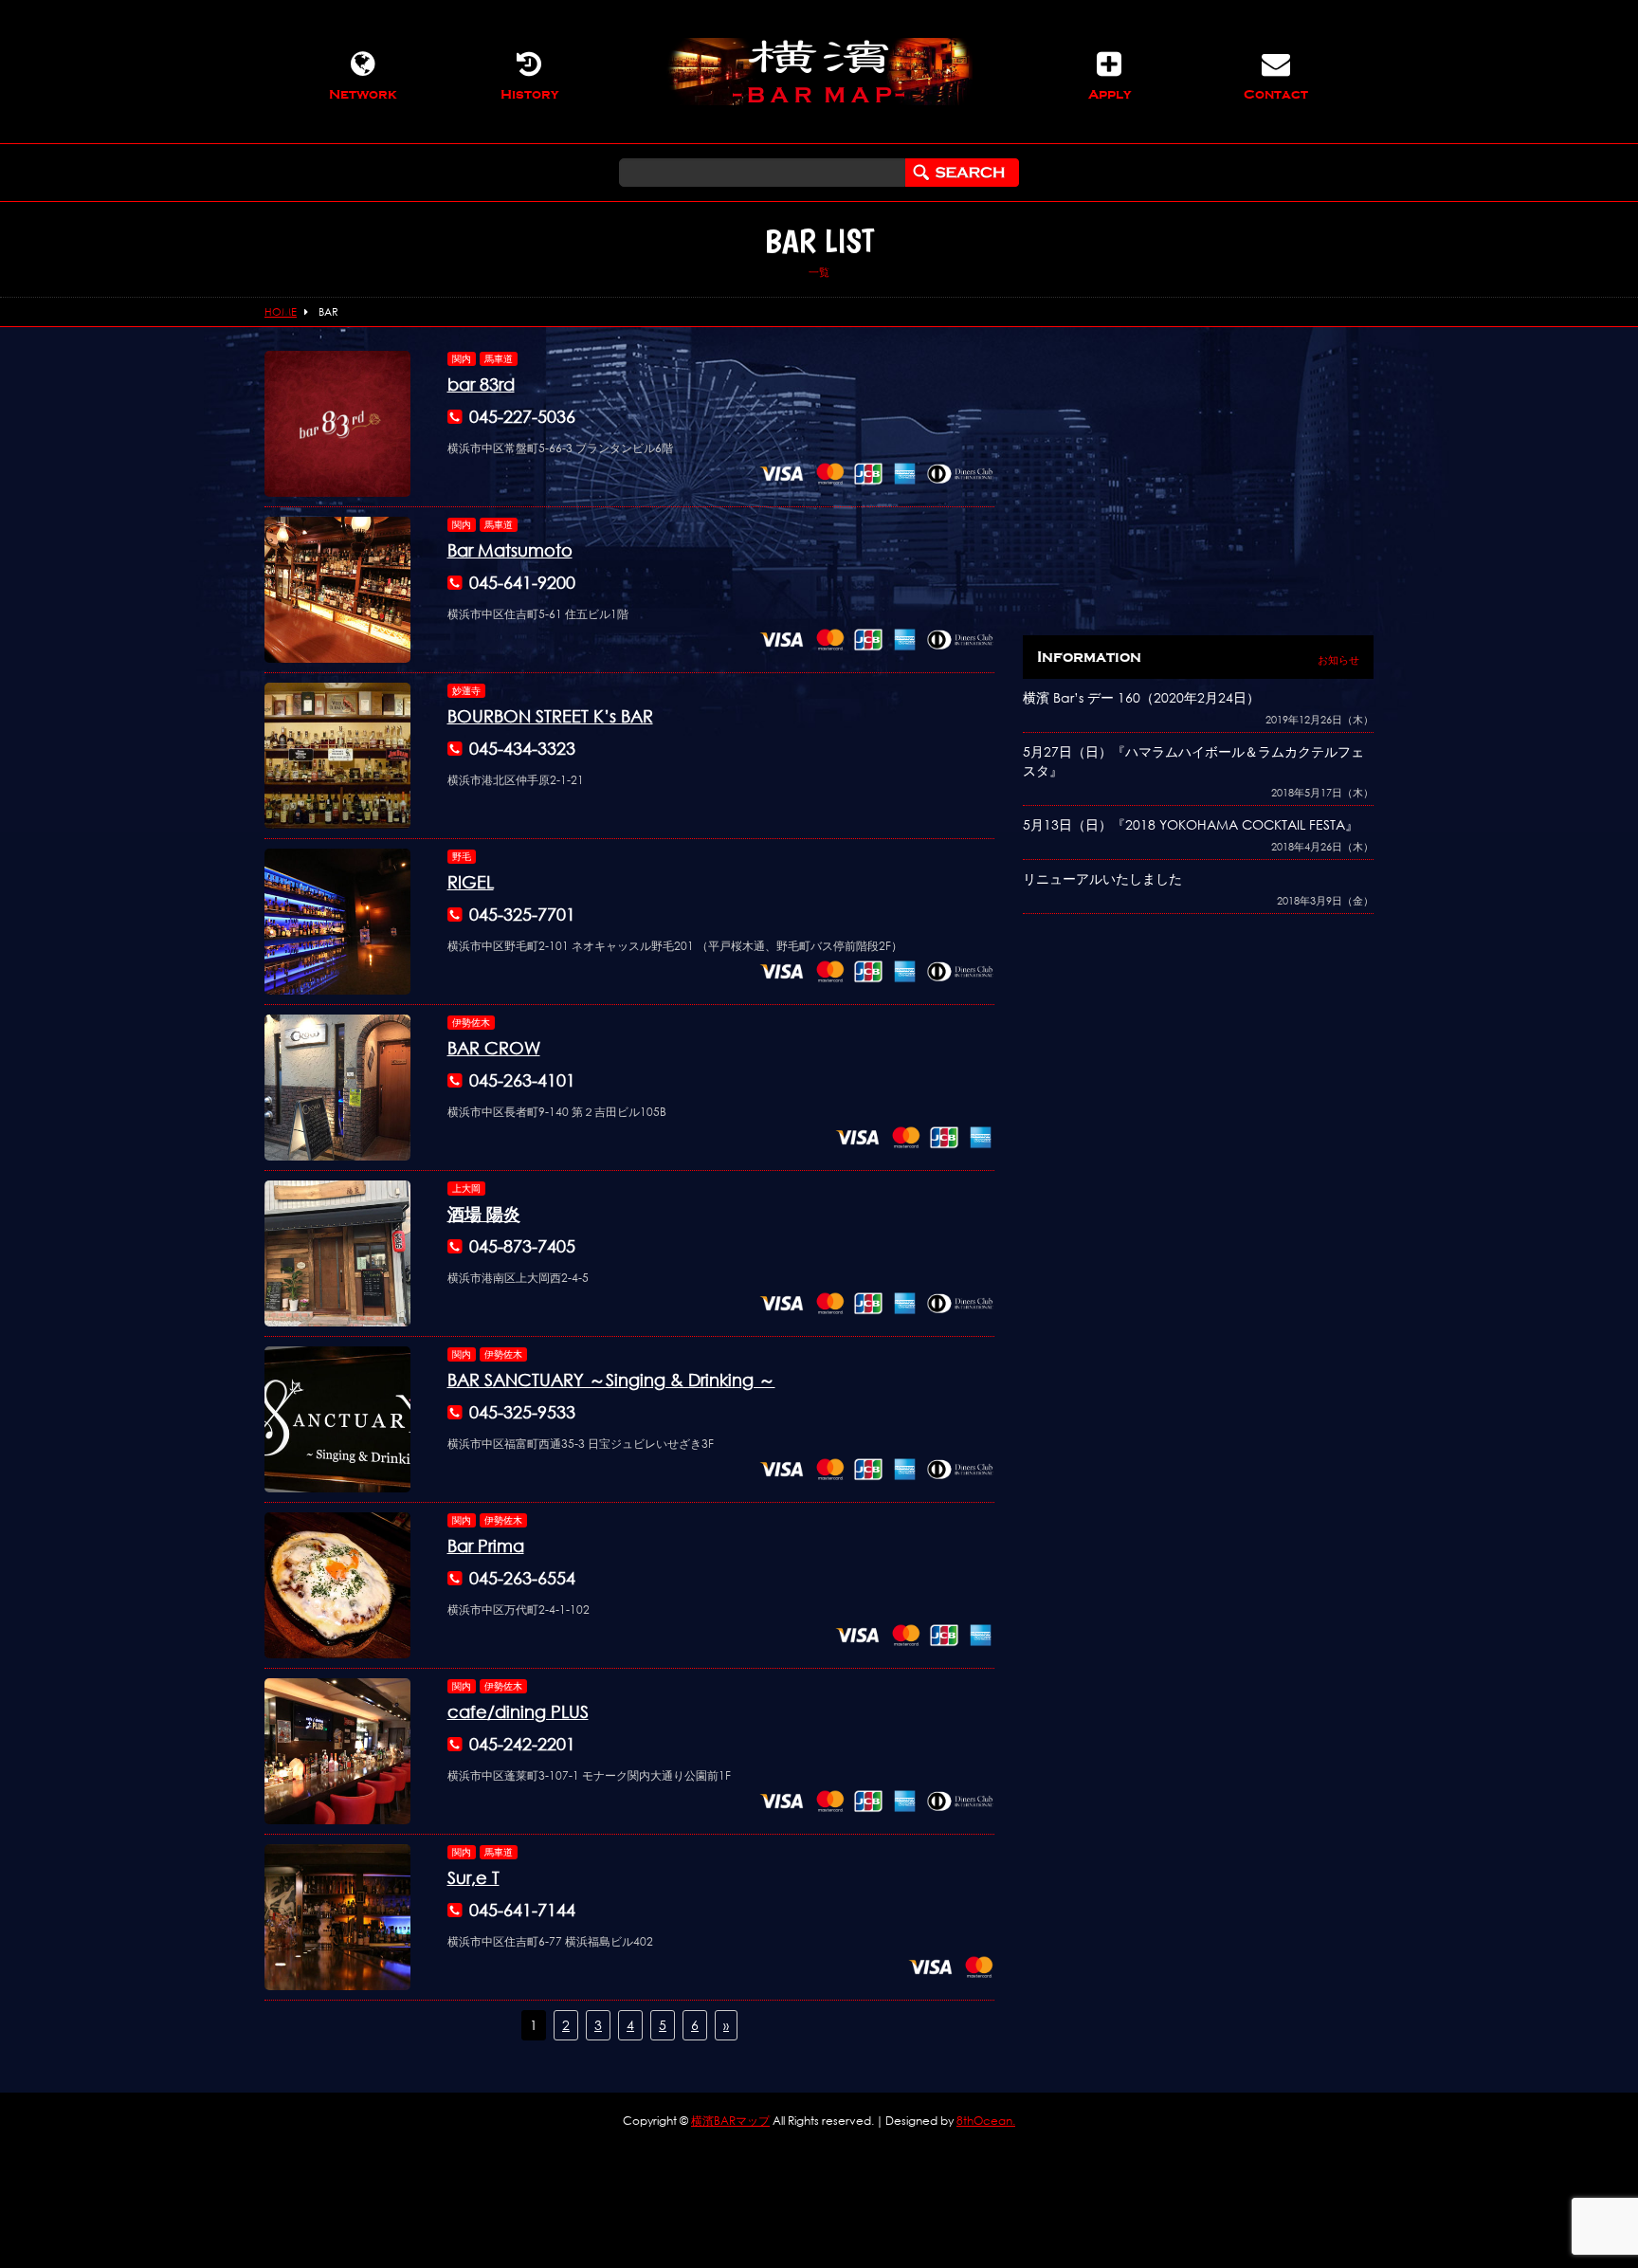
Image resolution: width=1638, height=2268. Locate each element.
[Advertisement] (1198, 484)
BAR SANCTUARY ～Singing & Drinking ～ (611, 1380)
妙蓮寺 (466, 691)
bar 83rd (481, 384)
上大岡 (466, 1189)
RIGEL (471, 882)
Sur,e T (473, 1877)
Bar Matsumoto (510, 550)
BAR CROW (494, 1048)
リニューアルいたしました (1102, 878)
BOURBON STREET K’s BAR (550, 716)
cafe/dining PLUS (518, 1711)
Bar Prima (486, 1546)
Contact (1276, 94)
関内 (462, 359)
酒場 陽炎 (484, 1214)
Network (363, 94)
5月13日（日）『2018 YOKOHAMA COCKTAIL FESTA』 (1191, 824)
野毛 (462, 857)
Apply (1110, 94)
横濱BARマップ (730, 2121)
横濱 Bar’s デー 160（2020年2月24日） (1141, 697)
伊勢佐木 (471, 1023)
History (529, 94)
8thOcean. (986, 2121)
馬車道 (499, 359)
